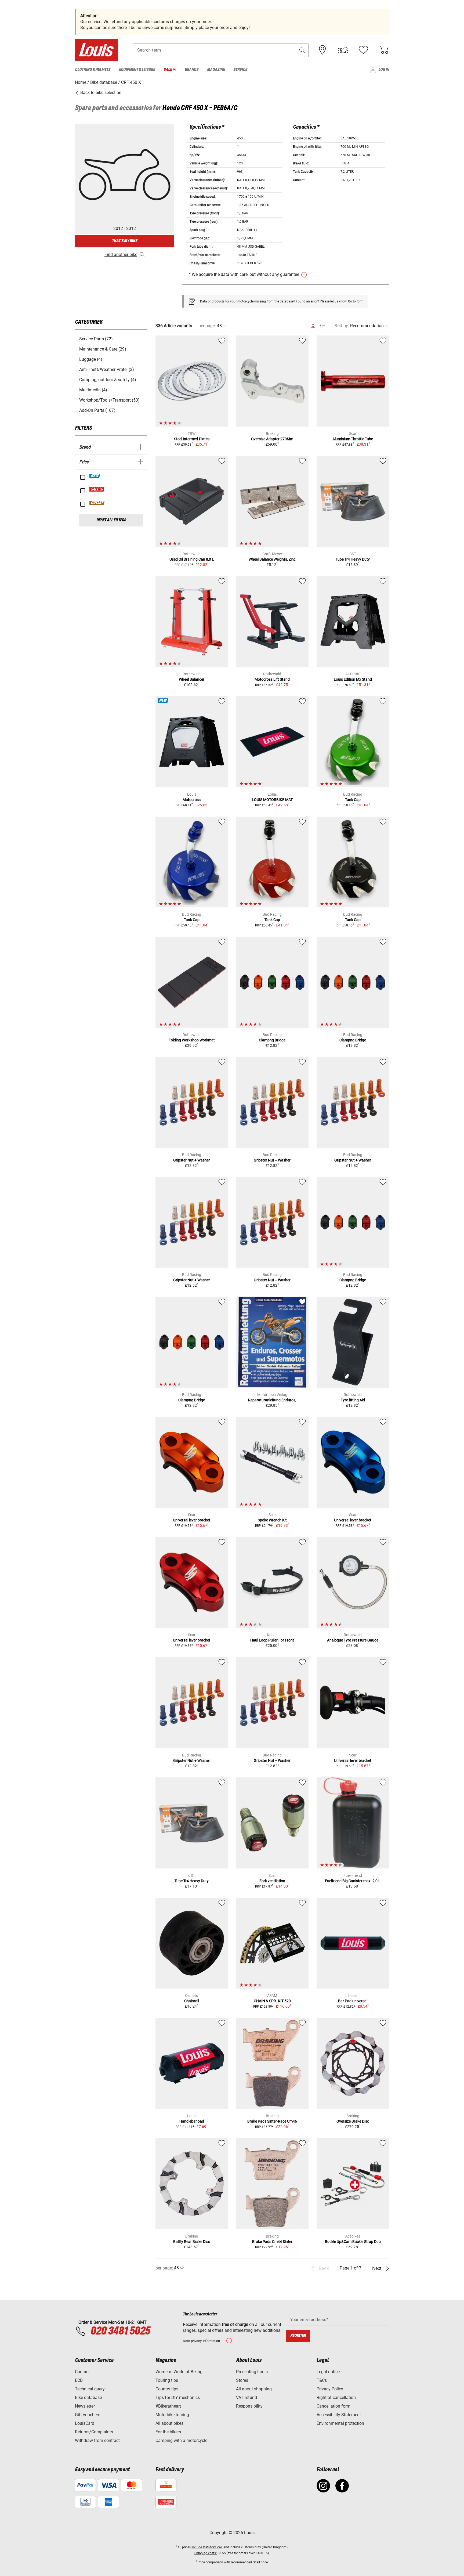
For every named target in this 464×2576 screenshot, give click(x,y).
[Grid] (313, 325)
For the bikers (168, 2432)
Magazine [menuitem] (216, 70)
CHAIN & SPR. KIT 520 (272, 2001)
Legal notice (328, 2372)
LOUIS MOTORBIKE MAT (272, 800)
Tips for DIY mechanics (178, 2398)
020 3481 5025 (119, 2331)
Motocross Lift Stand (272, 679)
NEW (95, 476)
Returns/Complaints (94, 2432)
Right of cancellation (336, 2398)
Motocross (192, 800)
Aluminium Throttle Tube (353, 439)
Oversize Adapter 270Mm (272, 439)
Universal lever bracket (192, 1520)
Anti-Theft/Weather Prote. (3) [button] (107, 369)
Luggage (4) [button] (91, 359)
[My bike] (343, 50)
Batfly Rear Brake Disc (192, 2242)
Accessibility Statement (339, 2415)
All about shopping (254, 2389)
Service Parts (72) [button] (96, 339)
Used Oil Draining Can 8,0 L (192, 559)
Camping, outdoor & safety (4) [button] (108, 380)
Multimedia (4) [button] (93, 390)
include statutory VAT (207, 2547)
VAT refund (247, 2398)
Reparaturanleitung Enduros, (272, 1400)
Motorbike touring (172, 2415)
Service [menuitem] (240, 70)
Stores (242, 2380)
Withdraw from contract (97, 2440)
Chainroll (192, 2001)
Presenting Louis (252, 2372)
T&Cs (322, 2380)
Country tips (167, 2389)
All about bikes (169, 2423)
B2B (79, 2380)
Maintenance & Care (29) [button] (103, 349)
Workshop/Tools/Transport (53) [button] (109, 400)
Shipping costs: (206, 2553)
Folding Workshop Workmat (192, 1040)
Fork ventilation (272, 1881)
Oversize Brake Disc (353, 2121)
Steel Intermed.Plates (192, 439)
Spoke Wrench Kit (272, 1520)
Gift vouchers (88, 2415)
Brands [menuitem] (192, 70)
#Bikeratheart (168, 2406)
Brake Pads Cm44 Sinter (272, 2242)
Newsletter (85, 2406)
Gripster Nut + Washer (192, 1160)
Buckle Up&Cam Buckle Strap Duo (353, 2242)
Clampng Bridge (272, 1040)
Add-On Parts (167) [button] (97, 410)
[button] (302, 50)
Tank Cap (353, 800)
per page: (207, 326)
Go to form (356, 301)
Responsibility (249, 2406)
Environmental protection (340, 2423)
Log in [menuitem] (384, 70)
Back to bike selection (100, 93)
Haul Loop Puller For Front (272, 1640)
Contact (82, 2372)
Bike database (88, 2398)
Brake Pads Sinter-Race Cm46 (272, 2121)
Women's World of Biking (179, 2372)
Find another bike (121, 255)
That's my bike (125, 241)
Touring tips (167, 2380)
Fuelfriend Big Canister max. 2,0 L (353, 1881)
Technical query (90, 2389)
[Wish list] (363, 50)
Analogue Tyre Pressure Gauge (353, 1640)
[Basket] (384, 50)
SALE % (97, 489)
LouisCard (85, 2423)
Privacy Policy (330, 2389)
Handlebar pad (192, 2121)
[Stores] (322, 50)
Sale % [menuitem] (170, 70)
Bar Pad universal (353, 2001)
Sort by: (342, 326)
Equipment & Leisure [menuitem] (137, 70)
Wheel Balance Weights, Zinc (272, 559)
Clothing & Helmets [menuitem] (93, 70)
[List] (323, 326)
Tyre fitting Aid (353, 1400)
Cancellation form (334, 2406)
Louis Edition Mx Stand (353, 679)
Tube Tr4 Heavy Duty (353, 559)
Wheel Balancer (192, 679)
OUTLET (97, 503)
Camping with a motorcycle (181, 2440)
